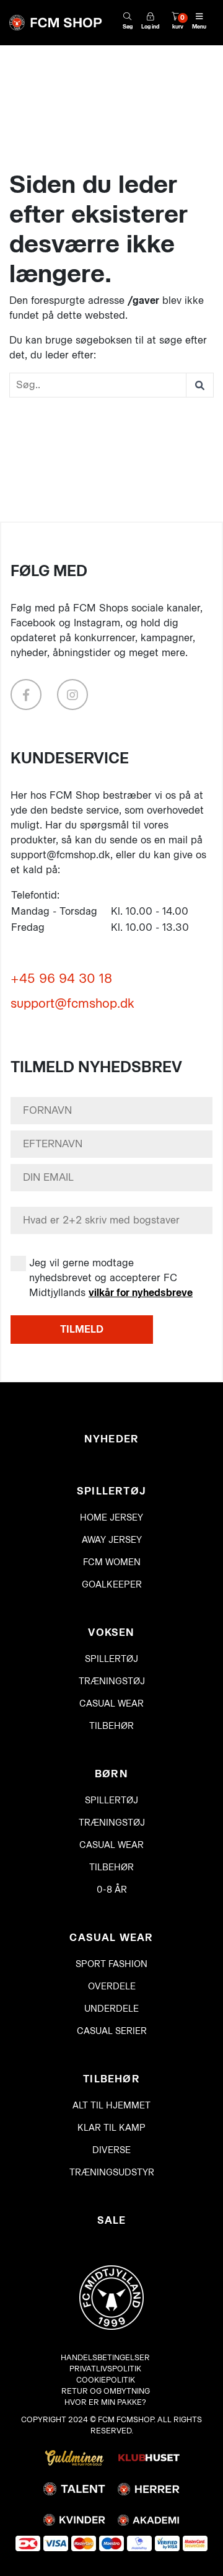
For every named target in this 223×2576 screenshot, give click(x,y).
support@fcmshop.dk (72, 1003)
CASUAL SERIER (112, 2031)
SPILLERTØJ (111, 1491)
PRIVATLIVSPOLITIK (105, 2369)
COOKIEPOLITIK (106, 2380)
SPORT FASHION (111, 1964)
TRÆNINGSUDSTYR (112, 2173)
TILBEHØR (111, 1726)
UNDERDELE (111, 2009)
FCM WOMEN (112, 1562)
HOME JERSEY (111, 1518)
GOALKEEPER (112, 1585)
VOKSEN (111, 1632)
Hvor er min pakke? (105, 2402)
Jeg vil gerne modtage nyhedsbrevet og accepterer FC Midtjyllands (111, 1278)
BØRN (111, 1774)
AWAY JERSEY (112, 1540)
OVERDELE (112, 1987)
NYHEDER (111, 1439)
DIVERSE (111, 2150)
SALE (112, 2220)
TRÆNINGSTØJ (112, 1681)
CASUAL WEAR (111, 1704)
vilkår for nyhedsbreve (141, 1293)
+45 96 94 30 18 (61, 979)
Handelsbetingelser (105, 2357)
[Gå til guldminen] (74, 2457)
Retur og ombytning (106, 2391)
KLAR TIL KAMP (111, 2128)
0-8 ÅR (112, 1890)
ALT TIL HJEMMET (111, 2106)
